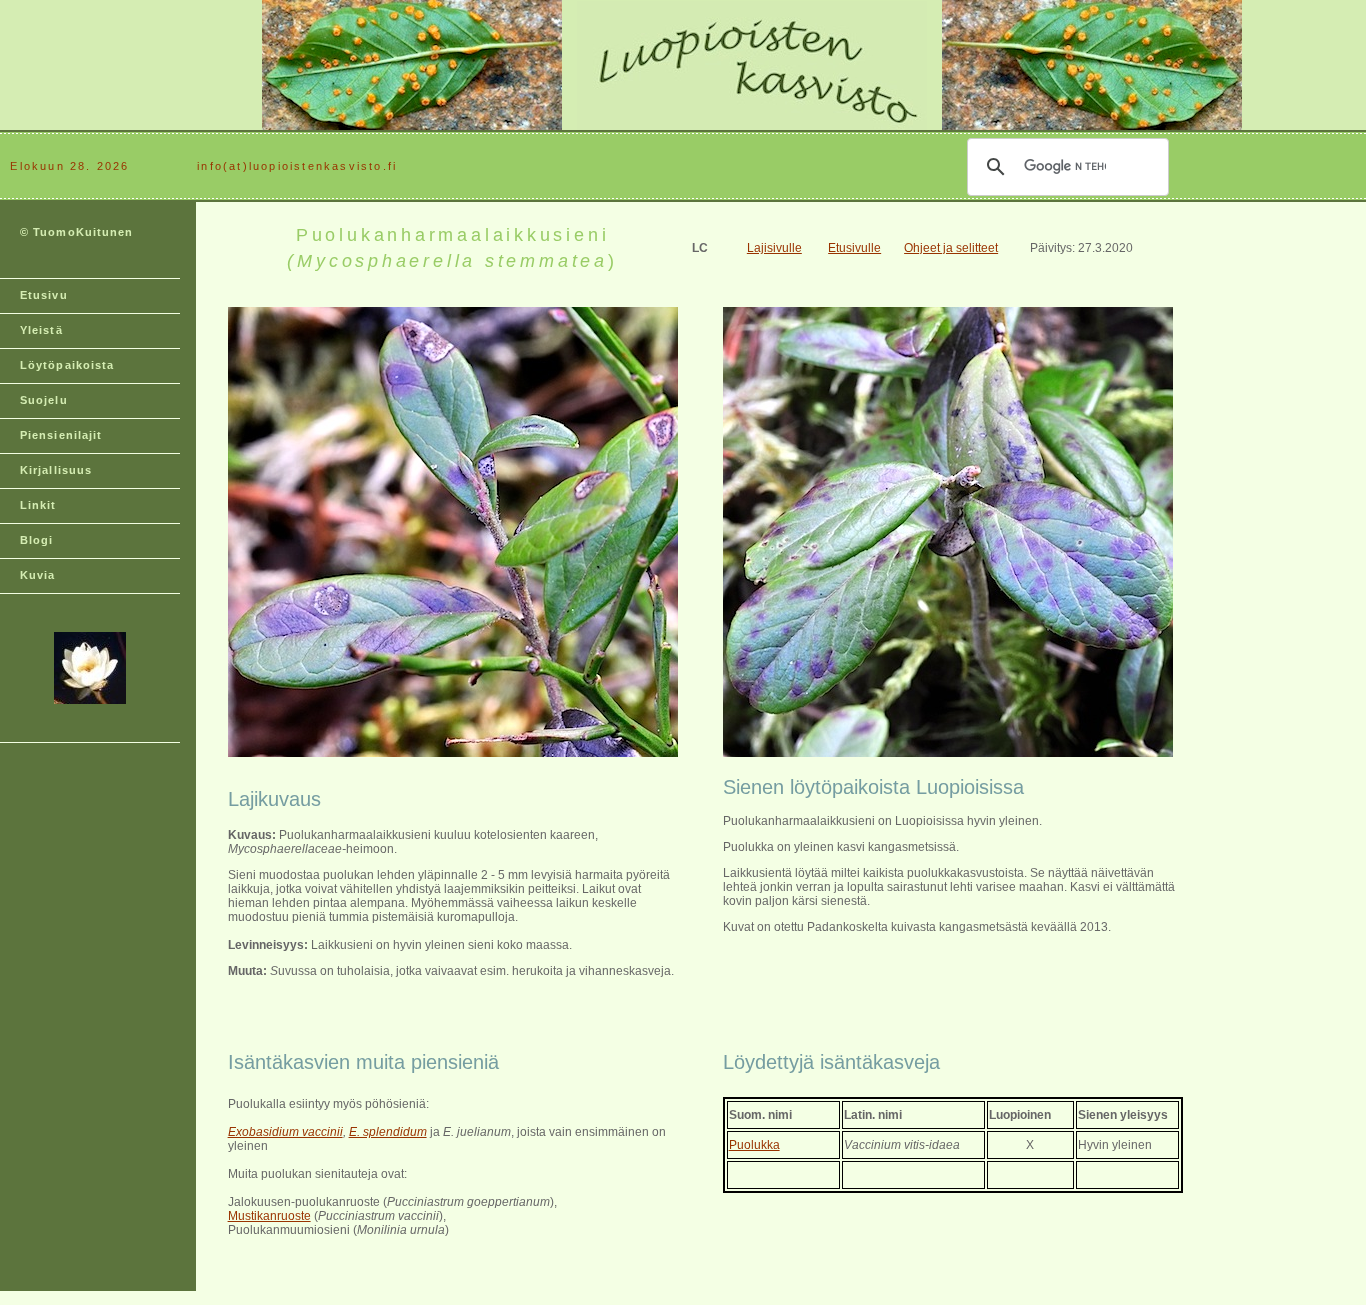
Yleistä (41, 330)
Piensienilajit (61, 435)
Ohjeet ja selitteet (951, 248)
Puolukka (754, 1145)
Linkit (38, 505)
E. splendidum (388, 1132)
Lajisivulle (774, 248)
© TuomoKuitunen (77, 232)
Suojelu (44, 400)
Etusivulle (854, 248)
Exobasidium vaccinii (285, 1132)
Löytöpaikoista (67, 365)
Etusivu (44, 295)
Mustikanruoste (269, 1216)
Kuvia (38, 575)
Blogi (37, 540)
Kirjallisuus (56, 470)
